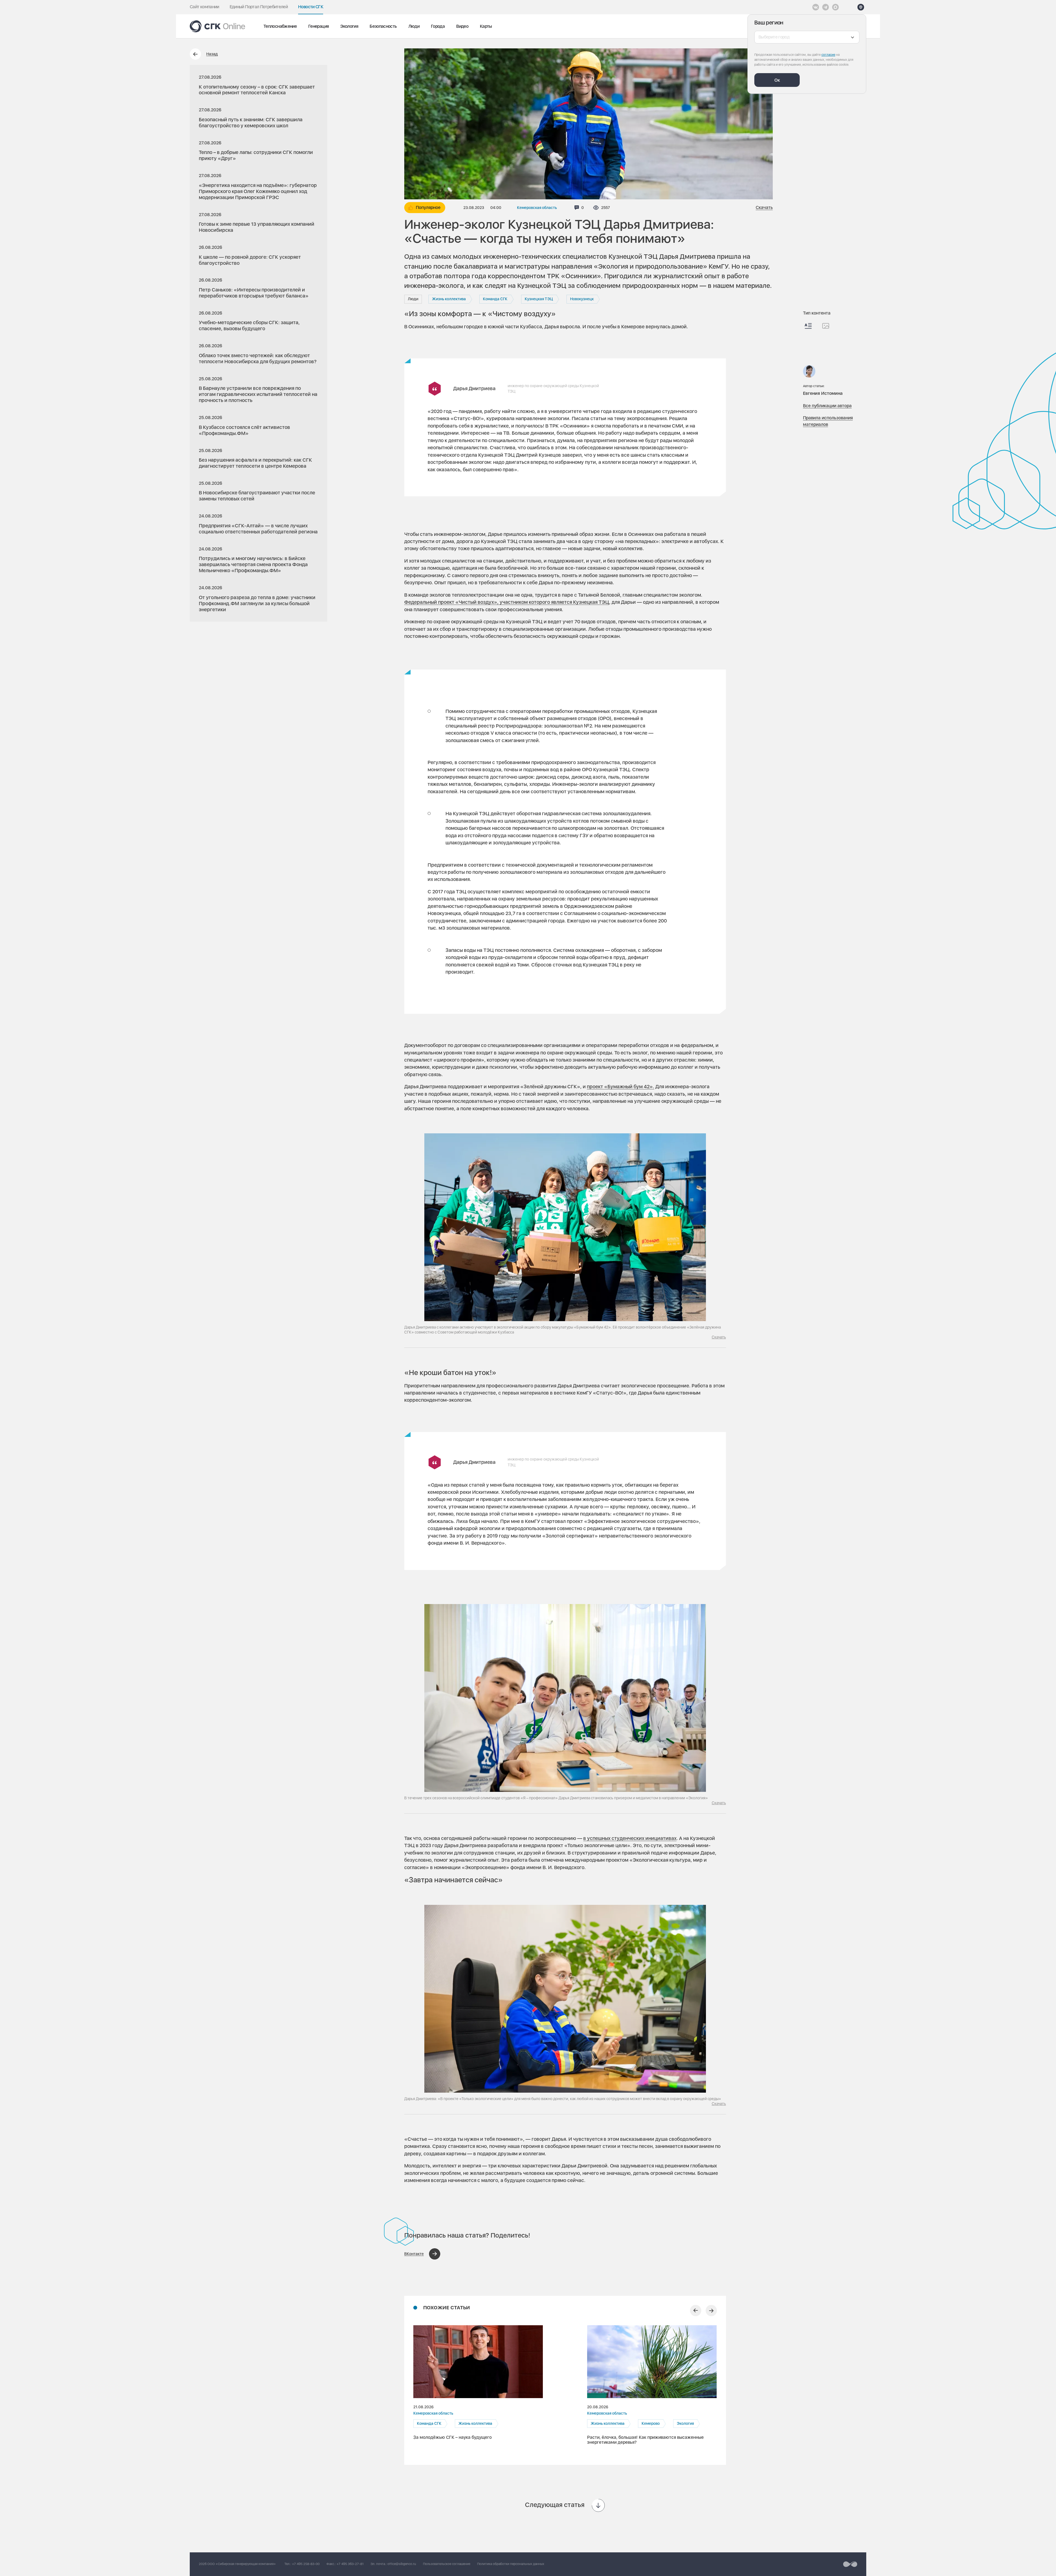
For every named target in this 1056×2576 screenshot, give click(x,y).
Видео (462, 26)
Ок (777, 80)
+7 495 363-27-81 (350, 2564)
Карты (486, 26)
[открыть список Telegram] (826, 7)
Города (438, 26)
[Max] (835, 7)
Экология (349, 26)
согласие (828, 55)
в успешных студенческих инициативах (630, 1838)
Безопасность (383, 26)
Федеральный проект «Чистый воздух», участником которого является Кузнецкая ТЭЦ (507, 602)
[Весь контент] (808, 326)
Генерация (318, 26)
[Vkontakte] (816, 7)
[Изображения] (826, 326)
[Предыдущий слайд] (696, 2311)
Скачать (764, 208)
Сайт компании (204, 7)
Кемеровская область (537, 208)
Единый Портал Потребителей (259, 7)
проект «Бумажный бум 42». (621, 1086)
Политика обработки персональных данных (511, 2564)
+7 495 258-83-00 (306, 2564)
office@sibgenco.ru (402, 2564)
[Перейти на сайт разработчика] (850, 2564)
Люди (414, 26)
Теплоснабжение (280, 26)
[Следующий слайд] (711, 2311)
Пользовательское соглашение (447, 2564)
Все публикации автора (827, 406)
